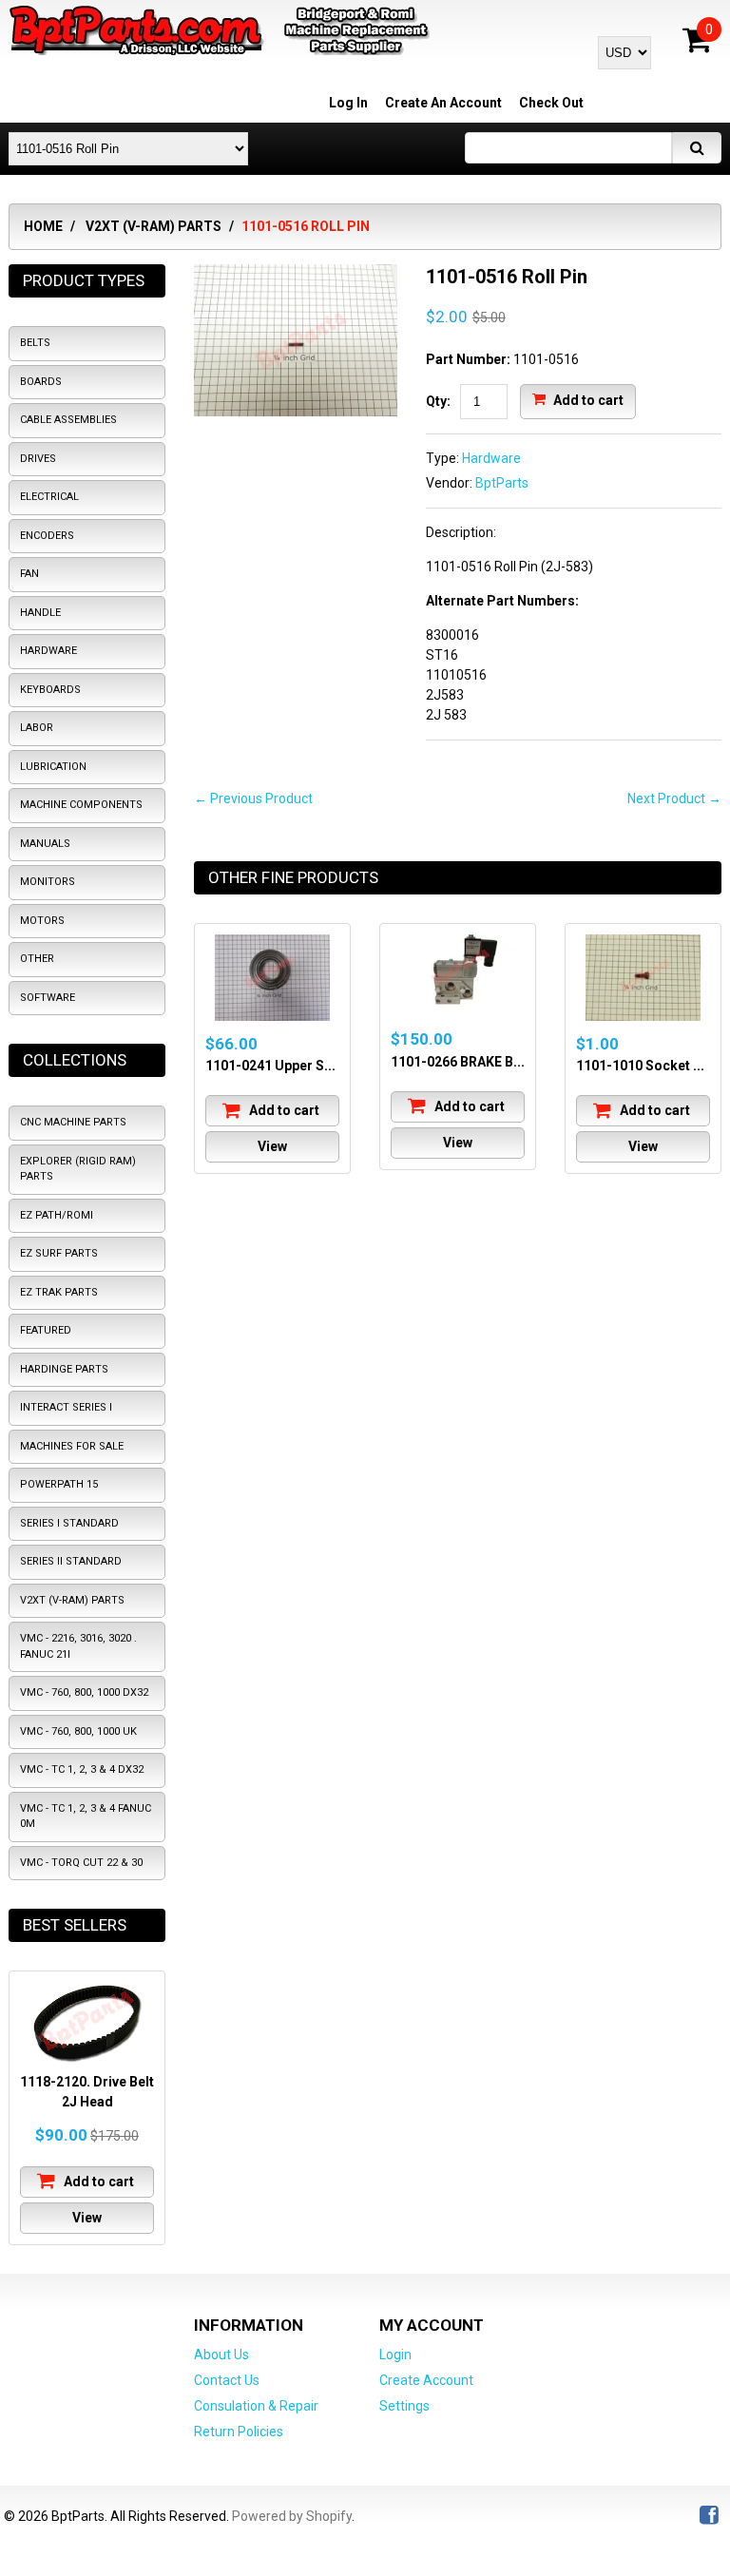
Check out (551, 103)
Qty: (438, 401)
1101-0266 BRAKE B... (458, 1062)
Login (395, 2355)
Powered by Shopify (292, 2516)
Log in (348, 103)
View (272, 1146)
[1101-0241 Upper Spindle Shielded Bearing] (272, 978)
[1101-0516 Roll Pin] (296, 274)
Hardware (491, 458)
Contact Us (227, 2380)
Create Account (426, 2380)
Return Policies (239, 2432)
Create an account (443, 103)
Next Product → (674, 798)
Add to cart (587, 399)
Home (43, 226)
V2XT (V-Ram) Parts (154, 226)
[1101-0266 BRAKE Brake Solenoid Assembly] (458, 975)
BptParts (502, 483)
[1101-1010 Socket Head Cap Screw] (643, 978)
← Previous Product (253, 798)
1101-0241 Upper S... (270, 1066)
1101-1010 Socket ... (640, 1066)
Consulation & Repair (256, 2406)
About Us (221, 2355)
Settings (404, 2406)
